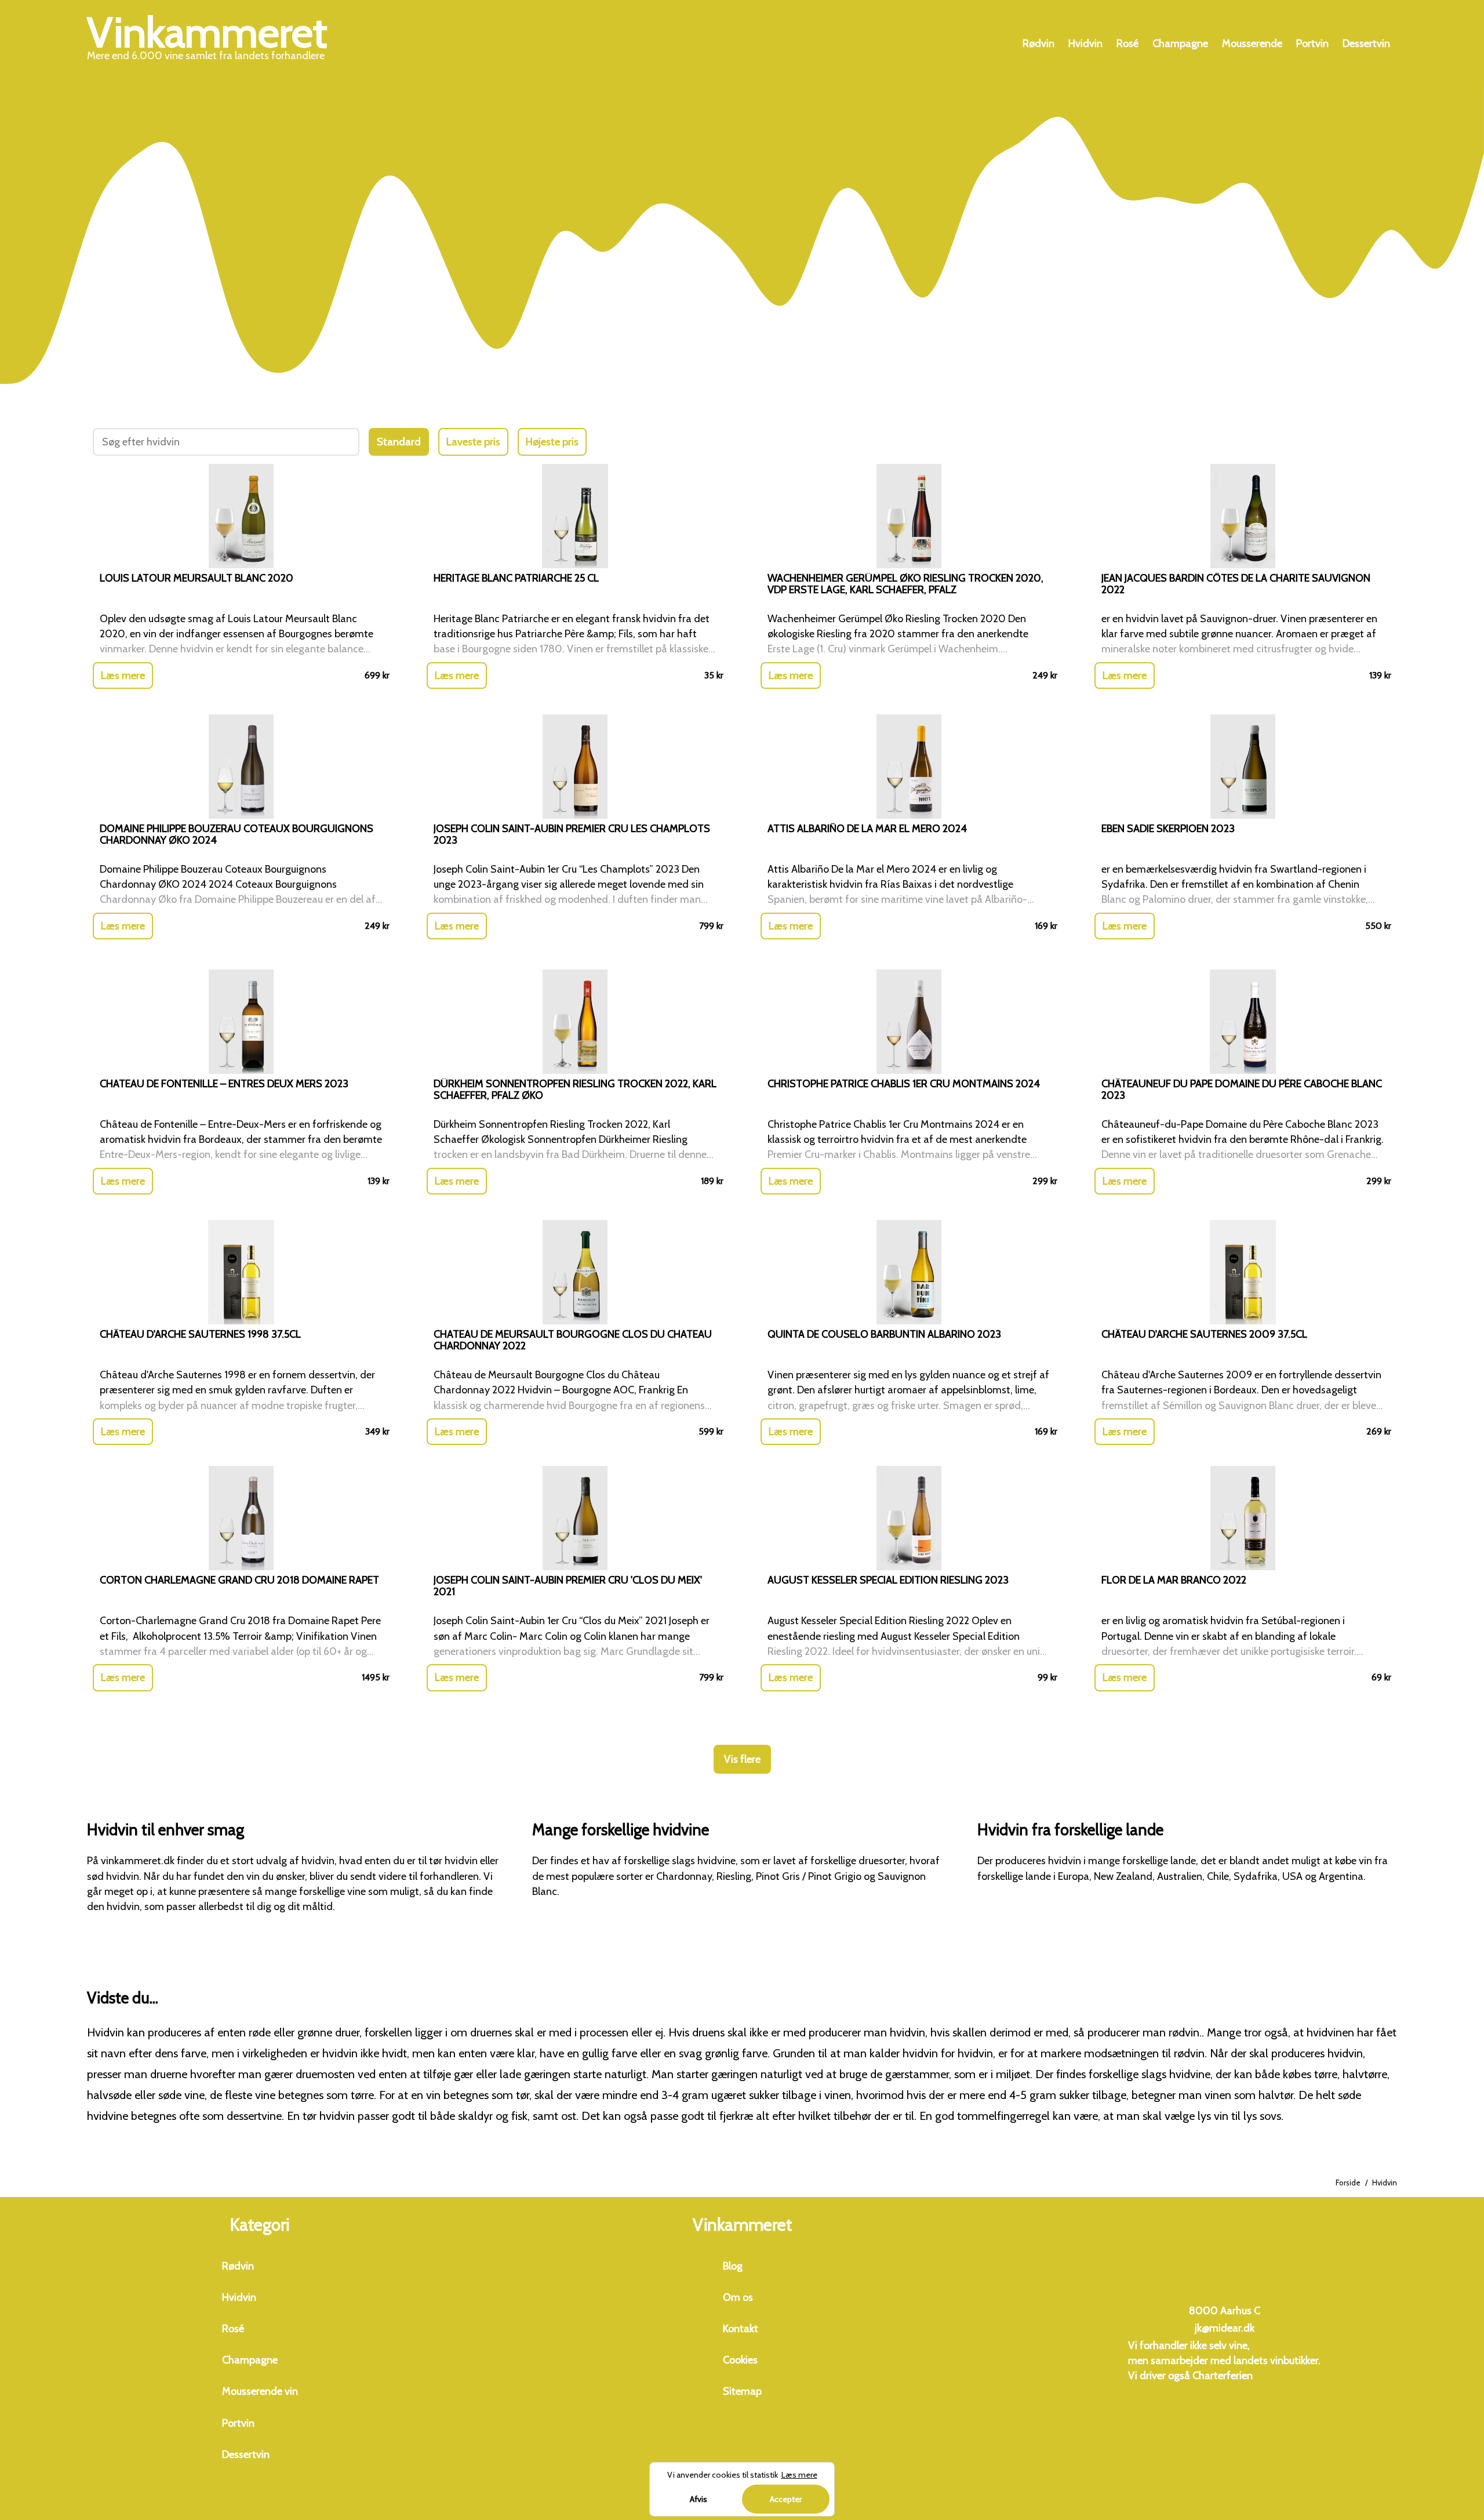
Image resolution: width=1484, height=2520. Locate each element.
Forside (1348, 2183)
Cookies (740, 2360)
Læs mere (123, 676)
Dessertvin (1366, 43)
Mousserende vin (260, 2391)
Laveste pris (473, 442)
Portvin (1312, 43)
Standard (399, 442)
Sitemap (742, 2391)
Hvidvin (1085, 43)
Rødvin (1039, 43)
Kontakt (741, 2329)
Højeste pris (552, 442)
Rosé (1127, 43)
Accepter (786, 2499)
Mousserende (1252, 43)
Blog (733, 2266)
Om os (738, 2297)
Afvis (699, 2499)
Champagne (1180, 43)
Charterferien (1223, 2376)
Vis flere (742, 1759)
